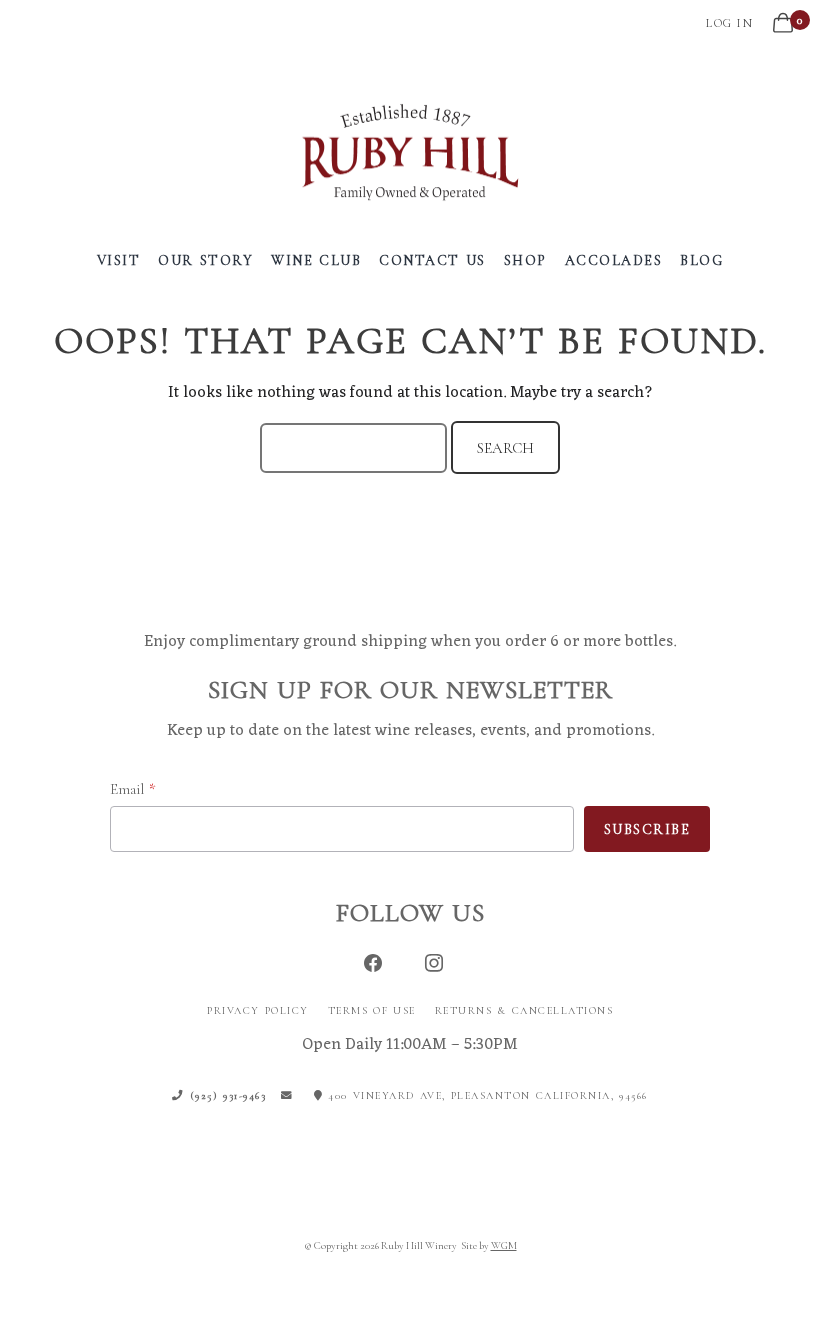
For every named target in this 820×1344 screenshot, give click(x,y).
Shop (525, 260)
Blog (701, 260)
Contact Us (432, 260)
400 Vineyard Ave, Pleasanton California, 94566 (485, 1095)
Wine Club (316, 260)
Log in (729, 23)
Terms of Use (372, 1010)
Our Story (205, 260)
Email (127, 789)
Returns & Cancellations (524, 1010)
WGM (504, 1245)
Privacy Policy (258, 1010)
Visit (119, 260)
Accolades (614, 260)
